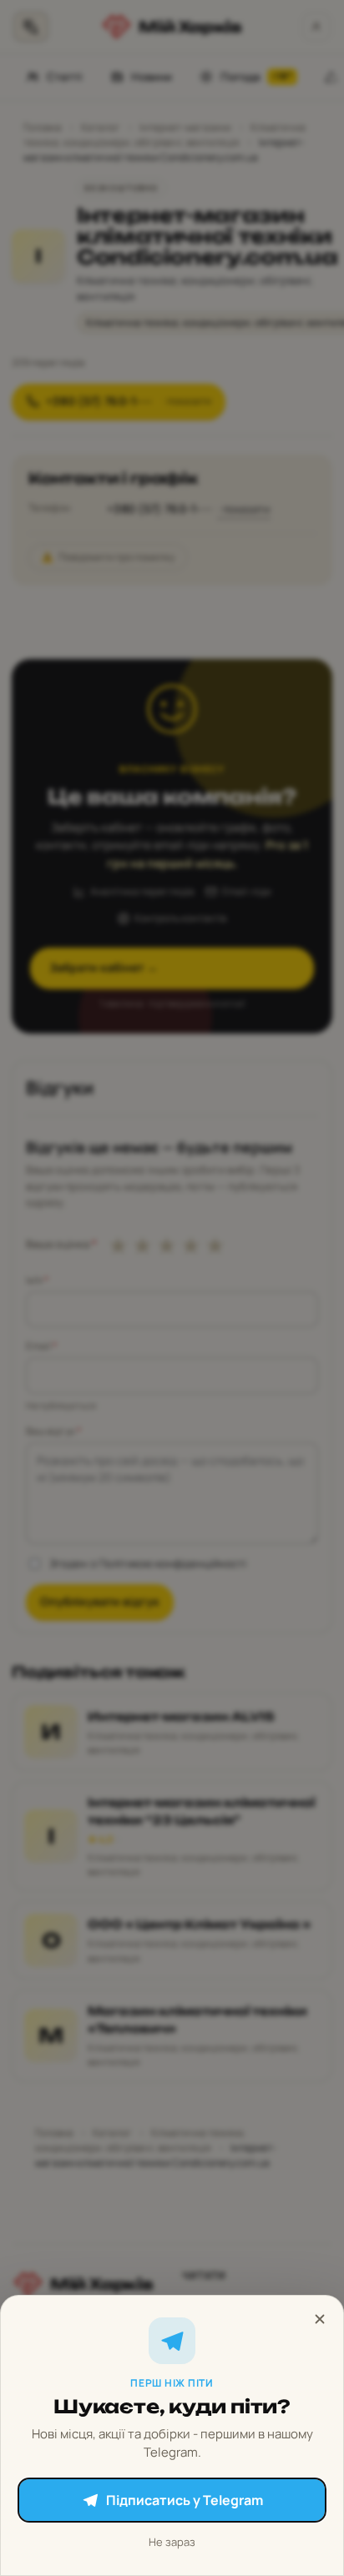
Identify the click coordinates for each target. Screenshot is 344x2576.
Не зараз (172, 2542)
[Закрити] (320, 2319)
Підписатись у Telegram (185, 2500)
